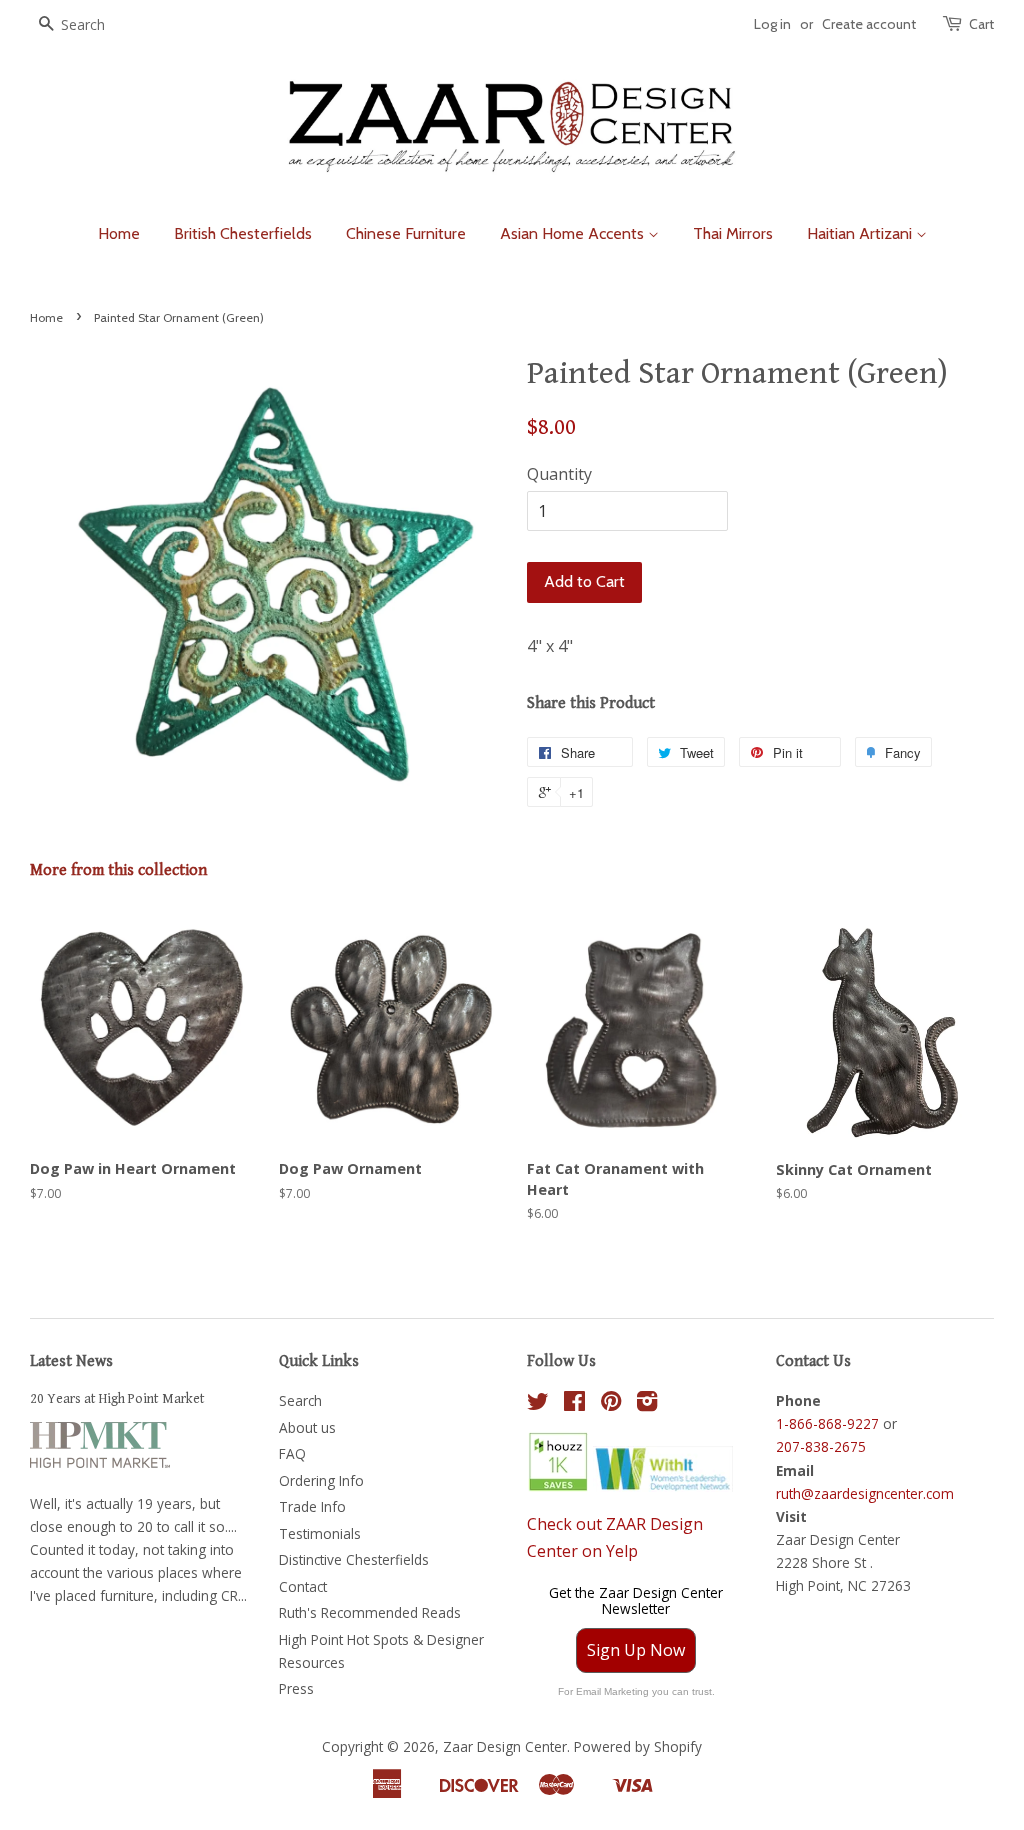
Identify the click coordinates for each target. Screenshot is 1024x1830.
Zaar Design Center (505, 1746)
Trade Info (312, 1506)
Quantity (559, 474)
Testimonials (320, 1533)
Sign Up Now (636, 1650)
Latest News (71, 1361)
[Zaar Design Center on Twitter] (538, 1404)
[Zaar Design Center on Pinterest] (611, 1404)
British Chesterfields (243, 233)
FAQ (292, 1453)
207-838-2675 (821, 1446)
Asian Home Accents (574, 233)
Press (296, 1688)
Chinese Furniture (406, 233)
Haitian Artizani (861, 233)
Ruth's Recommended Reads (370, 1612)
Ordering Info (321, 1480)
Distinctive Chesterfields (354, 1559)
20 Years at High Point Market (117, 1399)
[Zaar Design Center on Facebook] (574, 1404)
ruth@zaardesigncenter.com (865, 1493)
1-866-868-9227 (827, 1423)
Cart (981, 24)
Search (300, 1400)
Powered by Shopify (638, 1746)
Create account (869, 24)
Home (119, 233)
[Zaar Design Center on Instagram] (647, 1404)
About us (307, 1427)
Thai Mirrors (733, 233)
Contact (303, 1586)
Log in (772, 24)
